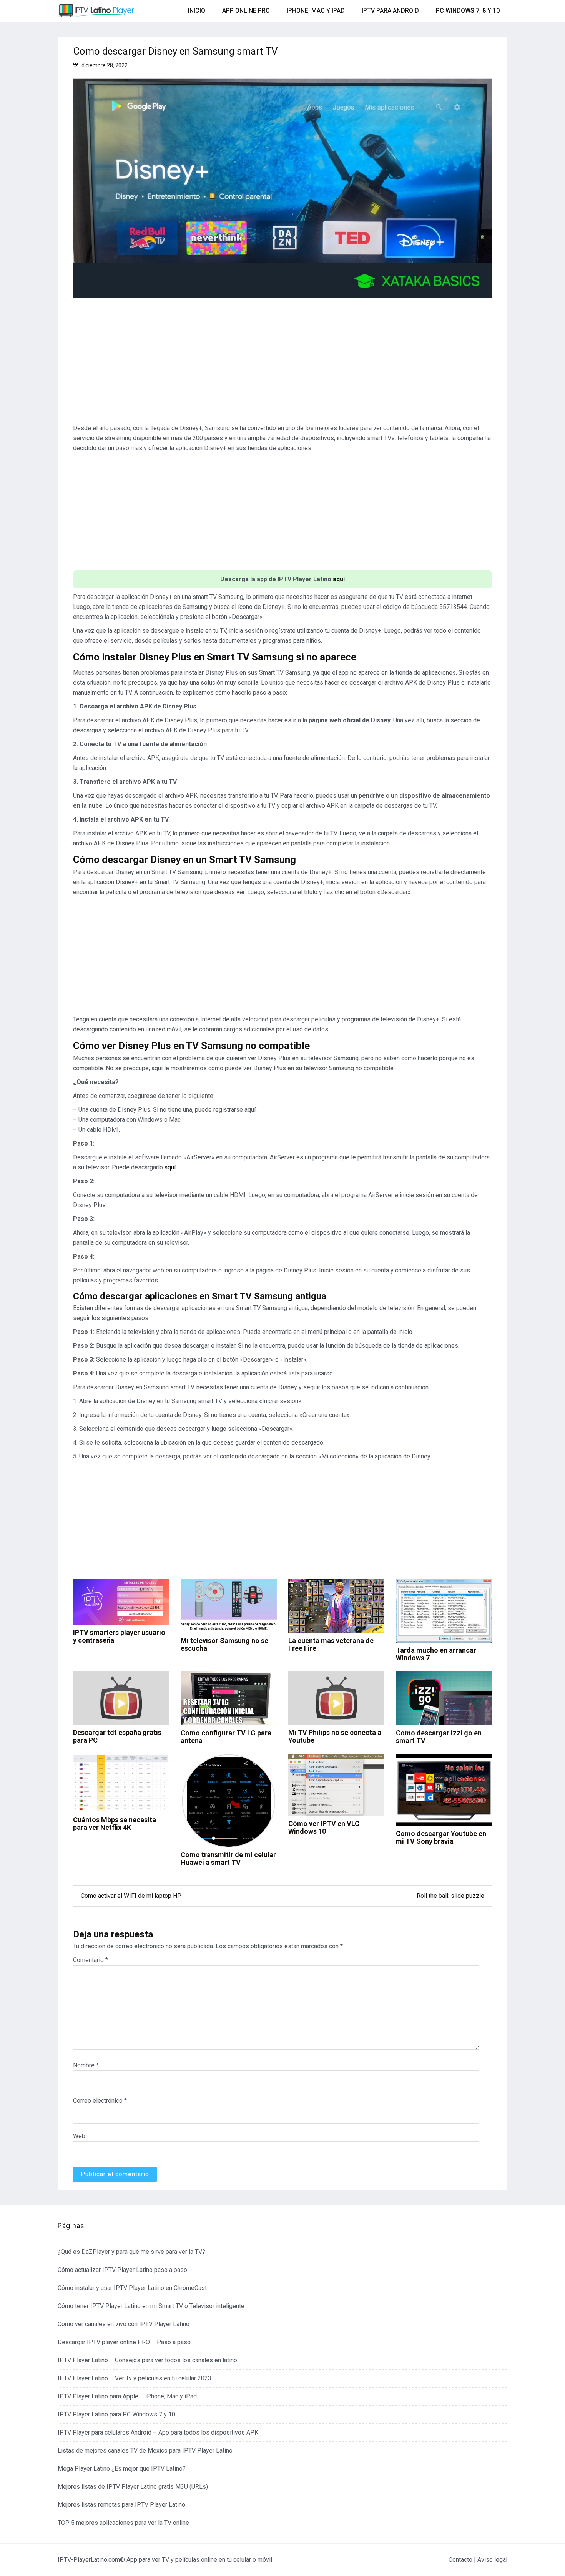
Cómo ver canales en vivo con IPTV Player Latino (124, 2324)
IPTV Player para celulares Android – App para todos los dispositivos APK (158, 2432)
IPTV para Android (390, 11)
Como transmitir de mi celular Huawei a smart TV (228, 1858)
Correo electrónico (100, 2101)
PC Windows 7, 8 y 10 (468, 11)
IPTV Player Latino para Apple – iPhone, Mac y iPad (127, 2396)
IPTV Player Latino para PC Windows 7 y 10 (116, 2414)
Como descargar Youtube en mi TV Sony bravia (441, 1837)
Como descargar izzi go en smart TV (439, 1737)
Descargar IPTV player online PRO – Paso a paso (124, 2342)
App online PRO (246, 11)
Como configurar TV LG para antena (226, 1737)
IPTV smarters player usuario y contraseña (119, 1636)
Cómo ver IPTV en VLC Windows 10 (324, 1827)
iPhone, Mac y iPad (316, 11)
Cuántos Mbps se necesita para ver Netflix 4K (115, 1823)
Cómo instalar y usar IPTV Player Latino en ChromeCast (132, 2288)
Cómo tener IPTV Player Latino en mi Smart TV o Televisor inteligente (151, 2306)
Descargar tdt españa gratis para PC (117, 1736)
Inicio (197, 11)
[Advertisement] (282, 364)
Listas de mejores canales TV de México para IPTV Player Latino (145, 2450)
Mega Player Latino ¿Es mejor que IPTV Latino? (122, 2469)
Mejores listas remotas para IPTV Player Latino (121, 2505)
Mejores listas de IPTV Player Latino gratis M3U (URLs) (133, 2487)
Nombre (86, 2065)
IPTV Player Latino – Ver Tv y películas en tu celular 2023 (135, 2378)
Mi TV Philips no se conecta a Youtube (335, 1736)
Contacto (460, 2560)
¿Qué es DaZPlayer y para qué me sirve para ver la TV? (131, 2252)
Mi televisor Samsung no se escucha (224, 1644)
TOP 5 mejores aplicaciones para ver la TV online (123, 2523)
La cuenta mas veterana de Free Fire (331, 1644)
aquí (339, 579)
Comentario (91, 1960)
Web (79, 2136)
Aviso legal (492, 2560)
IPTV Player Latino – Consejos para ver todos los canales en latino (147, 2360)
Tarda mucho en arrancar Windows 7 (436, 1654)
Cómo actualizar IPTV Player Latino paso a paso (122, 2270)
